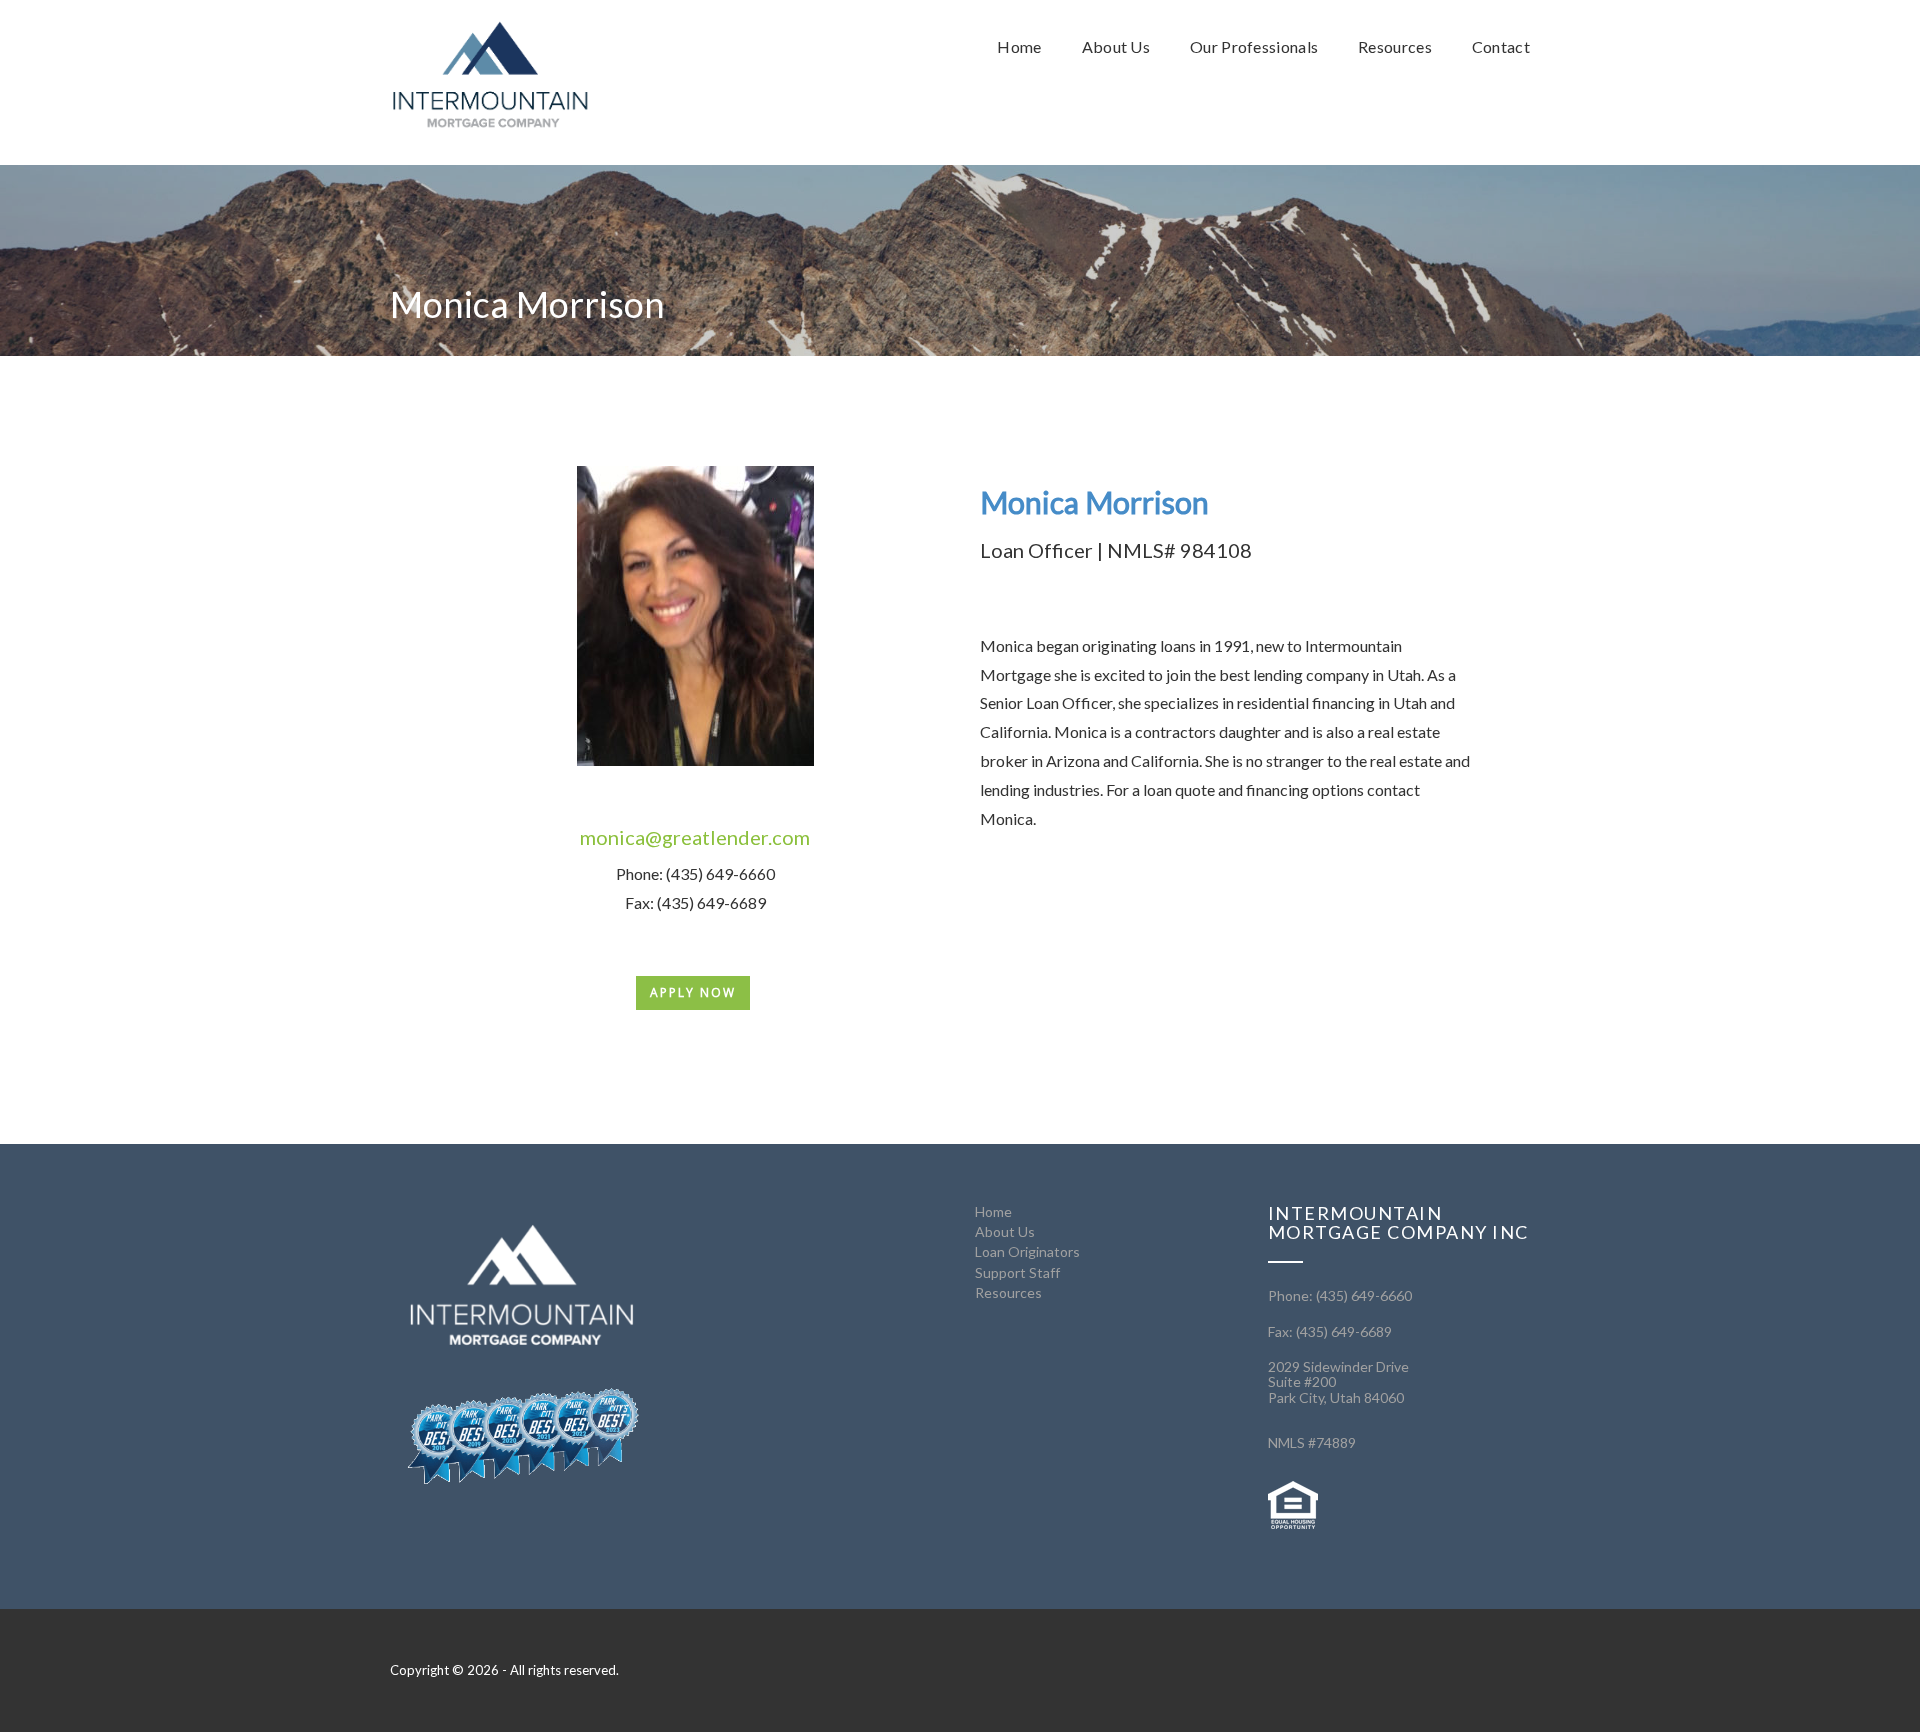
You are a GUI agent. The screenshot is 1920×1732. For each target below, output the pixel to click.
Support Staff (1017, 1272)
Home (993, 1211)
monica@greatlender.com (695, 837)
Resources (1008, 1292)
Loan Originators (1027, 1251)
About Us (1005, 1231)
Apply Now (693, 992)
